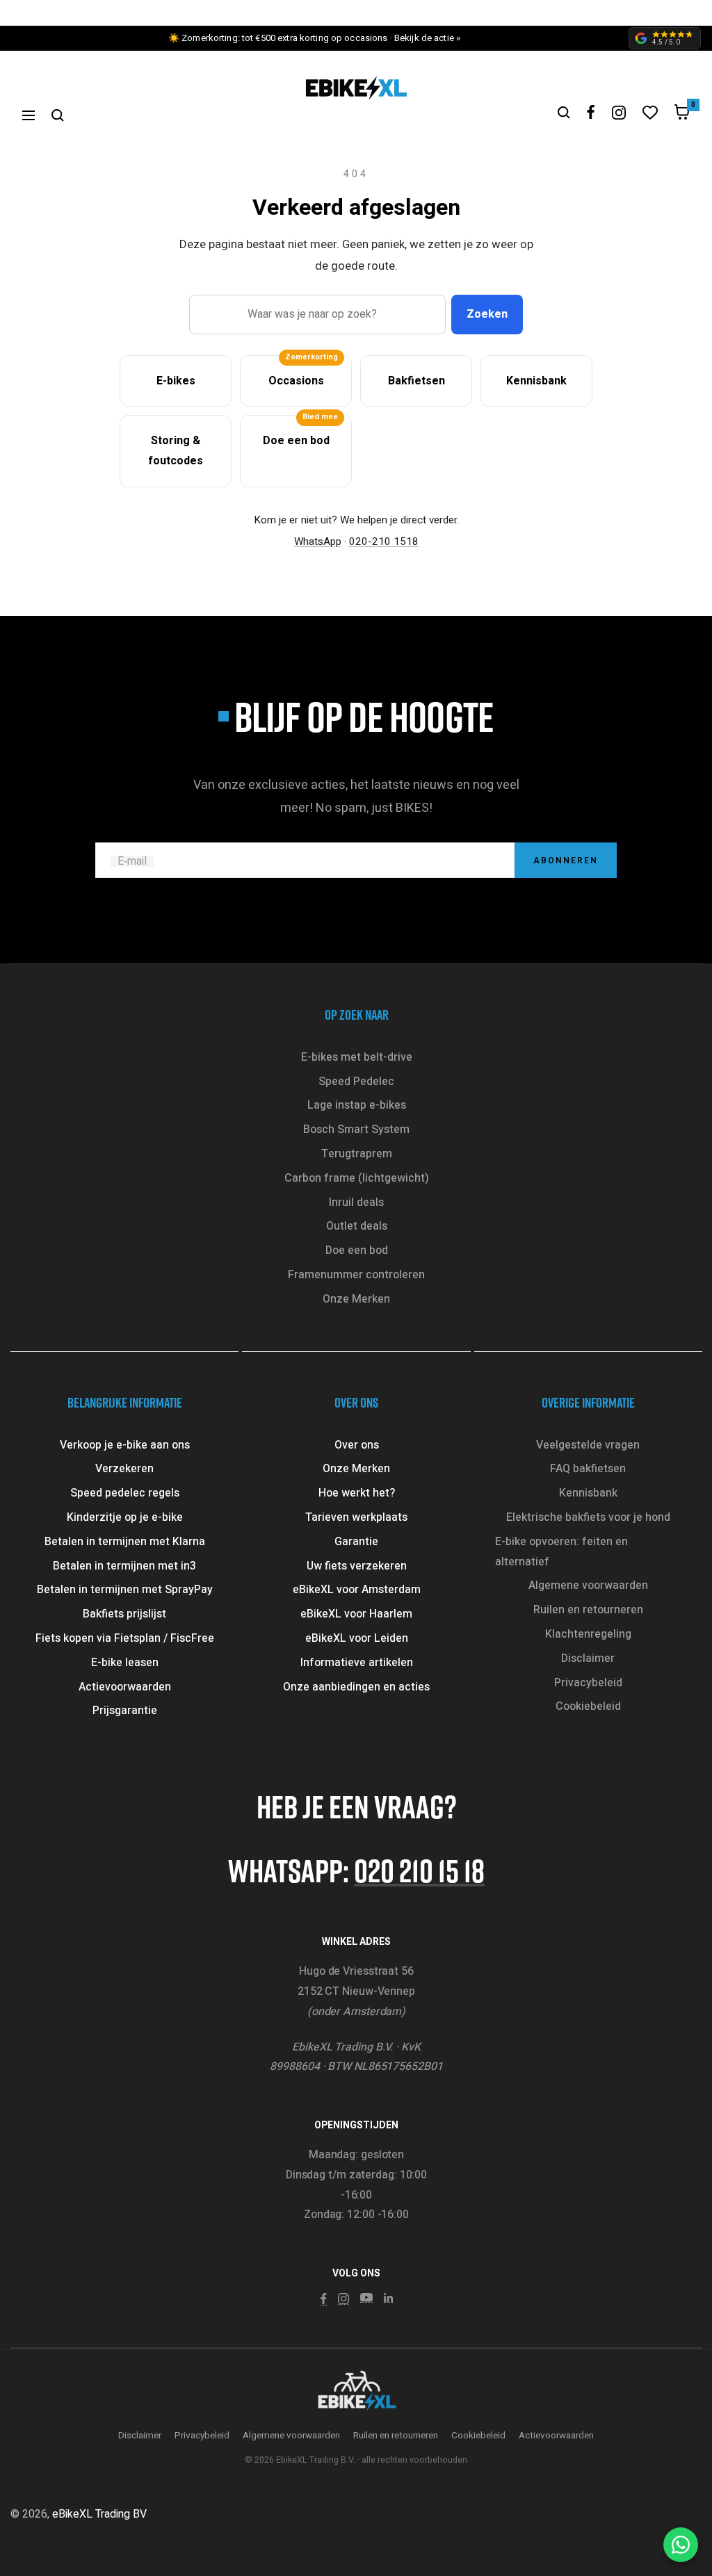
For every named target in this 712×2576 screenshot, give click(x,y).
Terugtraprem (357, 1154)
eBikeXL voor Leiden (357, 1638)
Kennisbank (588, 1493)
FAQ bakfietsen (588, 1469)
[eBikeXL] (356, 2392)
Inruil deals (356, 1203)
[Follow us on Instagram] (619, 113)
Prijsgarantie (125, 1711)
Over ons (357, 1445)
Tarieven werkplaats (356, 1517)
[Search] (58, 115)
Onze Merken (356, 1299)
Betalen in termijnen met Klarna (125, 1542)
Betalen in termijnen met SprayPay (125, 1590)
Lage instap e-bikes (357, 1105)
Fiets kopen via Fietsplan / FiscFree (125, 1638)
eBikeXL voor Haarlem (356, 1614)
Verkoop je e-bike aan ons (125, 1445)
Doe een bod (357, 1250)
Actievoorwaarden (125, 1687)
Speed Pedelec (356, 1082)
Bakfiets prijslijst (124, 1614)
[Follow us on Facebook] (591, 112)
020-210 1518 (384, 541)
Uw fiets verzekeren (357, 1566)
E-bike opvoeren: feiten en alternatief (561, 1552)
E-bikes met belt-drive (357, 1057)
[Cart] (682, 115)
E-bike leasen (125, 1663)
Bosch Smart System (356, 1130)
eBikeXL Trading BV (99, 2514)
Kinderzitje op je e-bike (125, 1517)
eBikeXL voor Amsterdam (357, 1590)
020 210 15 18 (419, 1870)
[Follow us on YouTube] (366, 2298)
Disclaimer (588, 1658)
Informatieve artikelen (357, 1663)
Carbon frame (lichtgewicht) (357, 1178)
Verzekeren (124, 1469)
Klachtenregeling (588, 1634)
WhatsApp (318, 541)
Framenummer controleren (356, 1275)
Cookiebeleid (588, 1706)
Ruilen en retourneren (588, 1610)
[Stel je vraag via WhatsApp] (681, 2545)
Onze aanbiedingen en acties (356, 1687)
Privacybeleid (588, 1683)
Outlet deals (357, 1226)
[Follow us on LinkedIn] (388, 2298)
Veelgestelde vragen (588, 1445)
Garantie (356, 1542)
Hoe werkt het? (357, 1493)
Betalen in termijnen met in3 (124, 1566)
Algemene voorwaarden (588, 1585)
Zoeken (487, 314)
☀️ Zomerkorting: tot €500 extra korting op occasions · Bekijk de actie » (314, 38)
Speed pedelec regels (125, 1493)
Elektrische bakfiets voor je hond (588, 1517)
